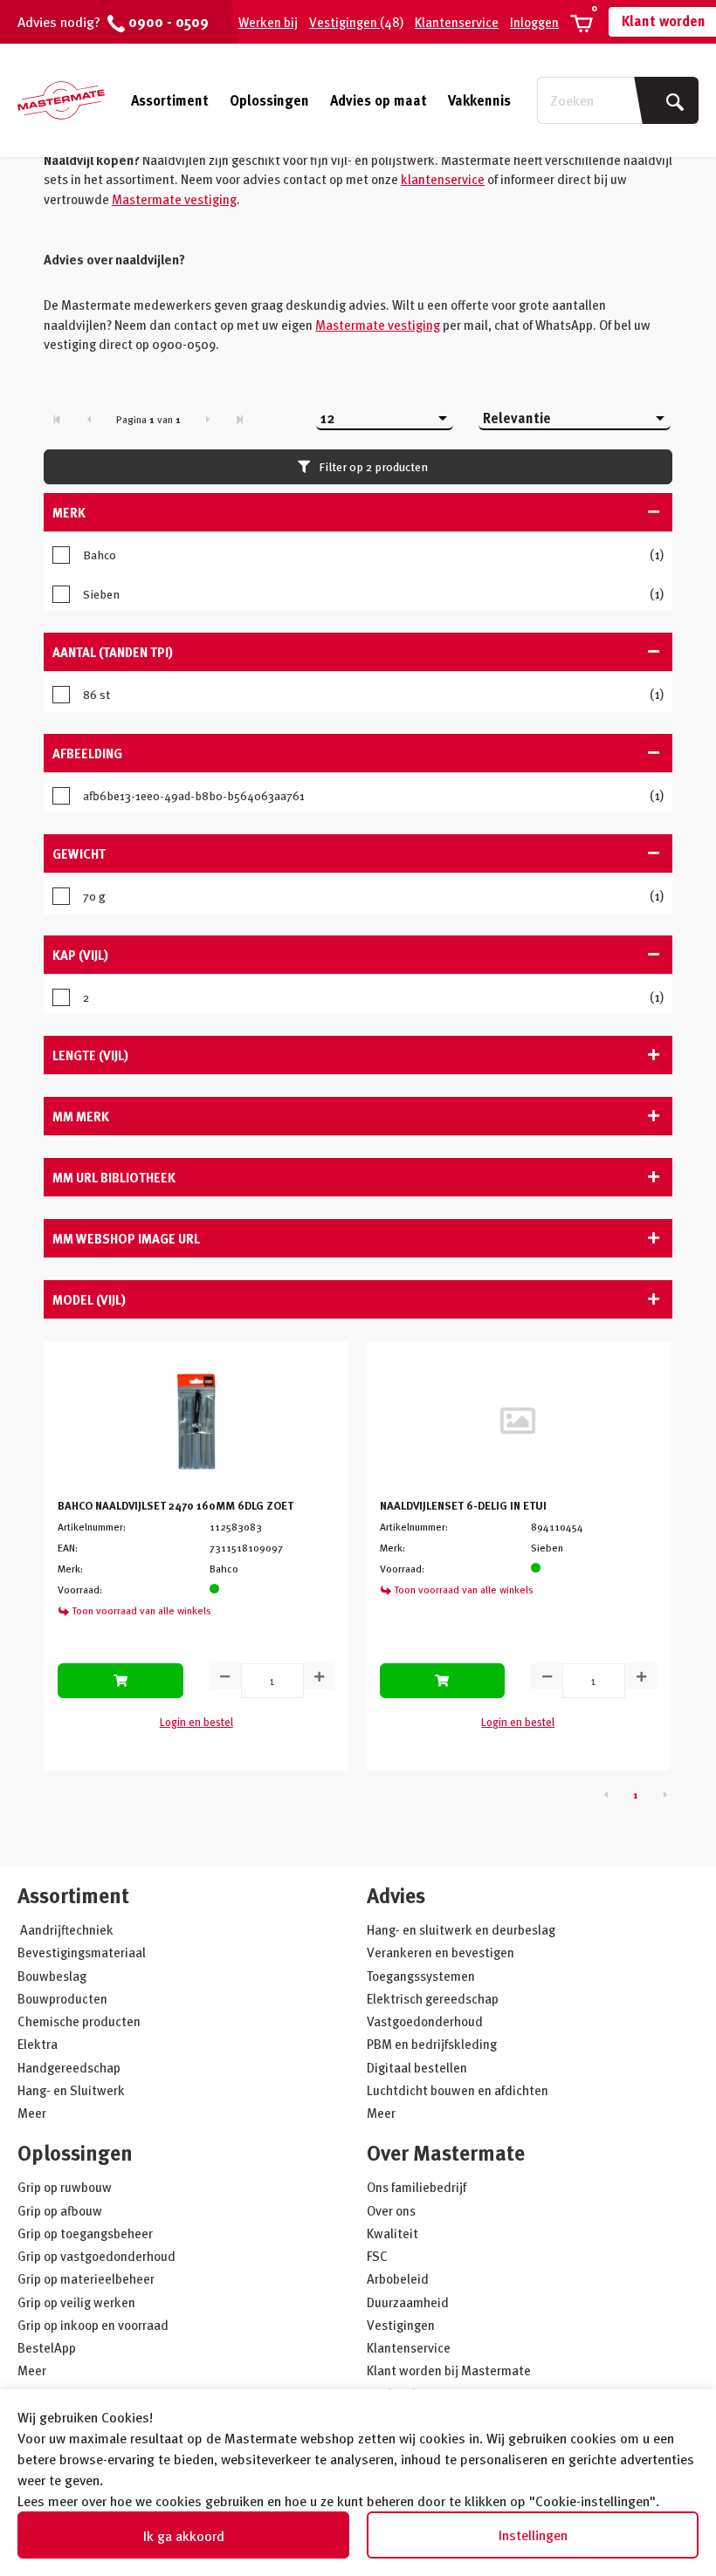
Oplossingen (269, 100)
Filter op (373, 466)
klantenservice (443, 179)
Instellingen (533, 2535)
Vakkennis (479, 100)
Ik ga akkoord (184, 2536)
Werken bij (268, 22)
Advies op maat (379, 100)
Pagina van (148, 419)
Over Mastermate (446, 2152)
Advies (396, 1895)
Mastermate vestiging (174, 199)
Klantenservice (457, 22)
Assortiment (170, 100)
